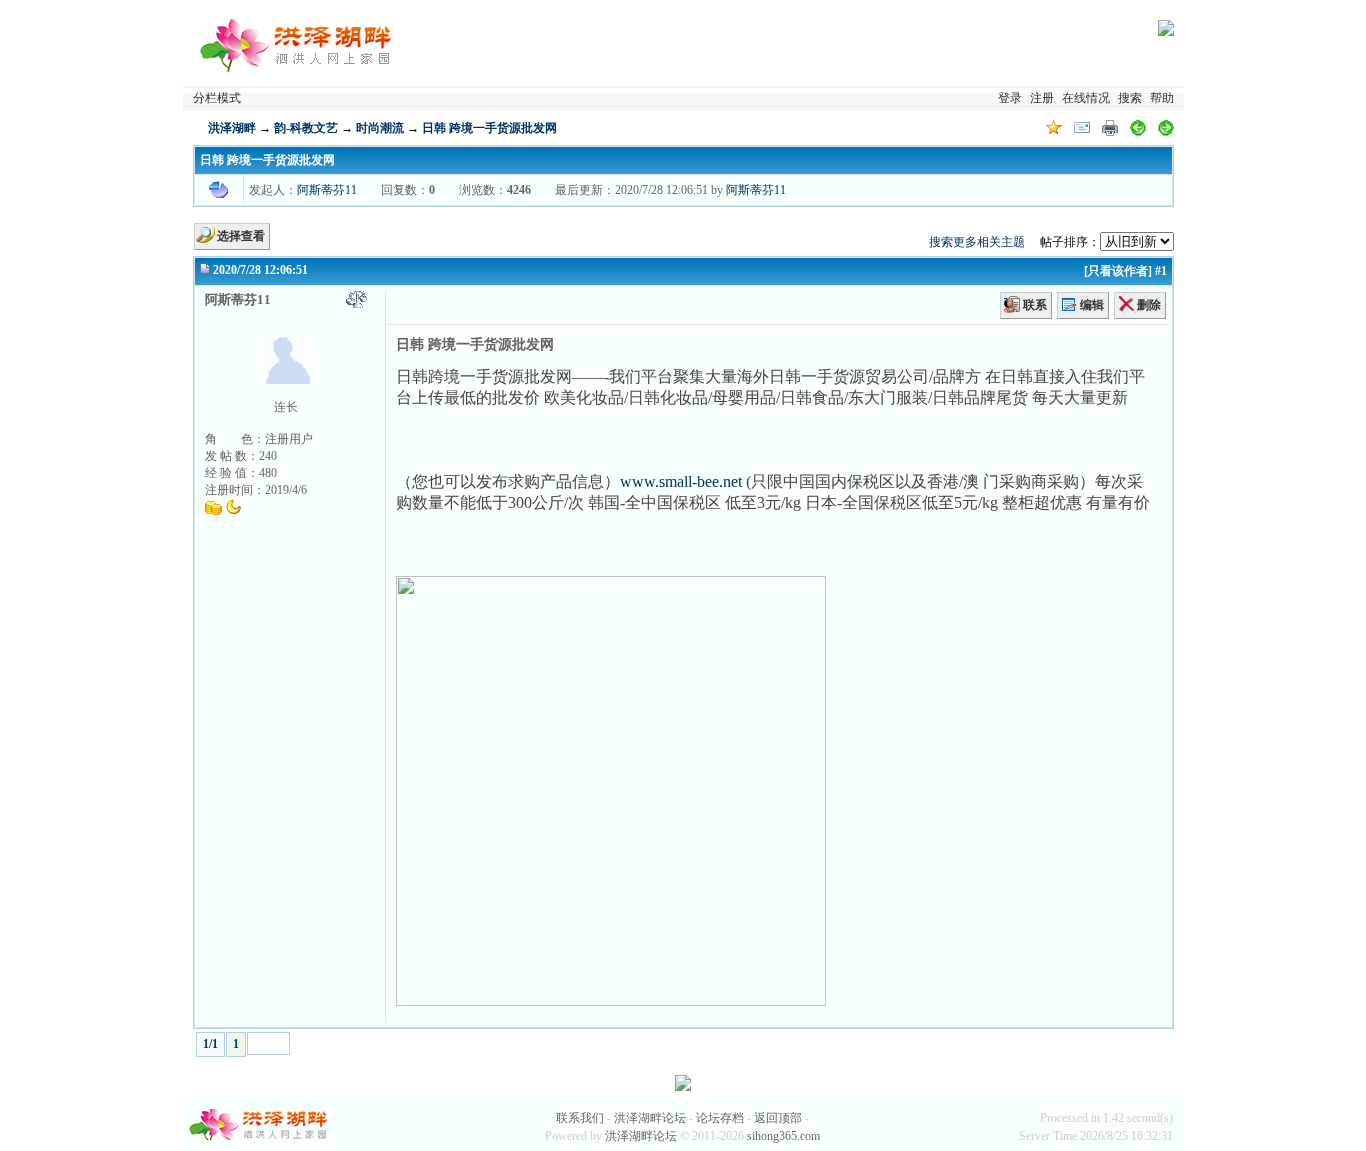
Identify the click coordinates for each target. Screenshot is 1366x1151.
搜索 (1130, 98)
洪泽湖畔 (232, 128)
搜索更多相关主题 (977, 242)
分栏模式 (217, 98)
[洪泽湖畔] (298, 43)
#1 (1161, 271)
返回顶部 (778, 1118)
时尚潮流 (380, 128)
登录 (1010, 98)
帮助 (1162, 98)
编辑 (1092, 305)
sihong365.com (783, 1136)
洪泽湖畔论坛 (650, 1118)
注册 (1042, 98)
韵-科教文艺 (306, 128)
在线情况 (1086, 98)
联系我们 (580, 1118)
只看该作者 (1118, 271)
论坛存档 (720, 1118)
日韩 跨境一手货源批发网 (489, 128)
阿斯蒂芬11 (327, 190)
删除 (1149, 305)
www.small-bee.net (681, 481)
